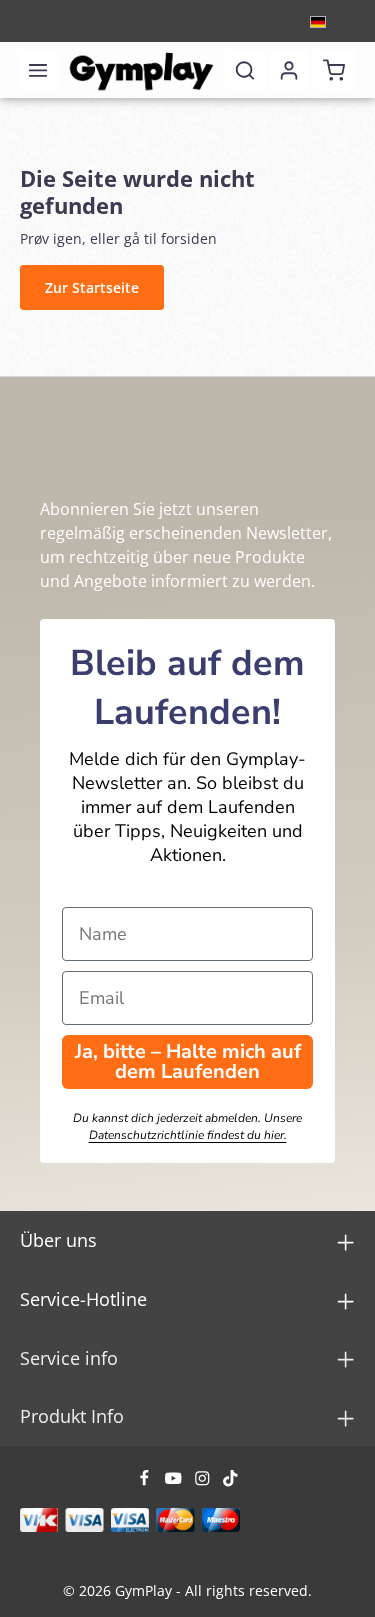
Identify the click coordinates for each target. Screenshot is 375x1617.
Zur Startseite (92, 287)
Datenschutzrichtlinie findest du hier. (188, 1135)
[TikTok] (230, 1481)
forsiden (189, 238)
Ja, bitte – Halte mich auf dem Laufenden (188, 1061)
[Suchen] (245, 70)
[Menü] (38, 70)
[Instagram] (204, 1481)
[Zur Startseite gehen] (142, 70)
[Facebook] (146, 1481)
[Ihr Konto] (289, 70)
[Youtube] (175, 1481)
